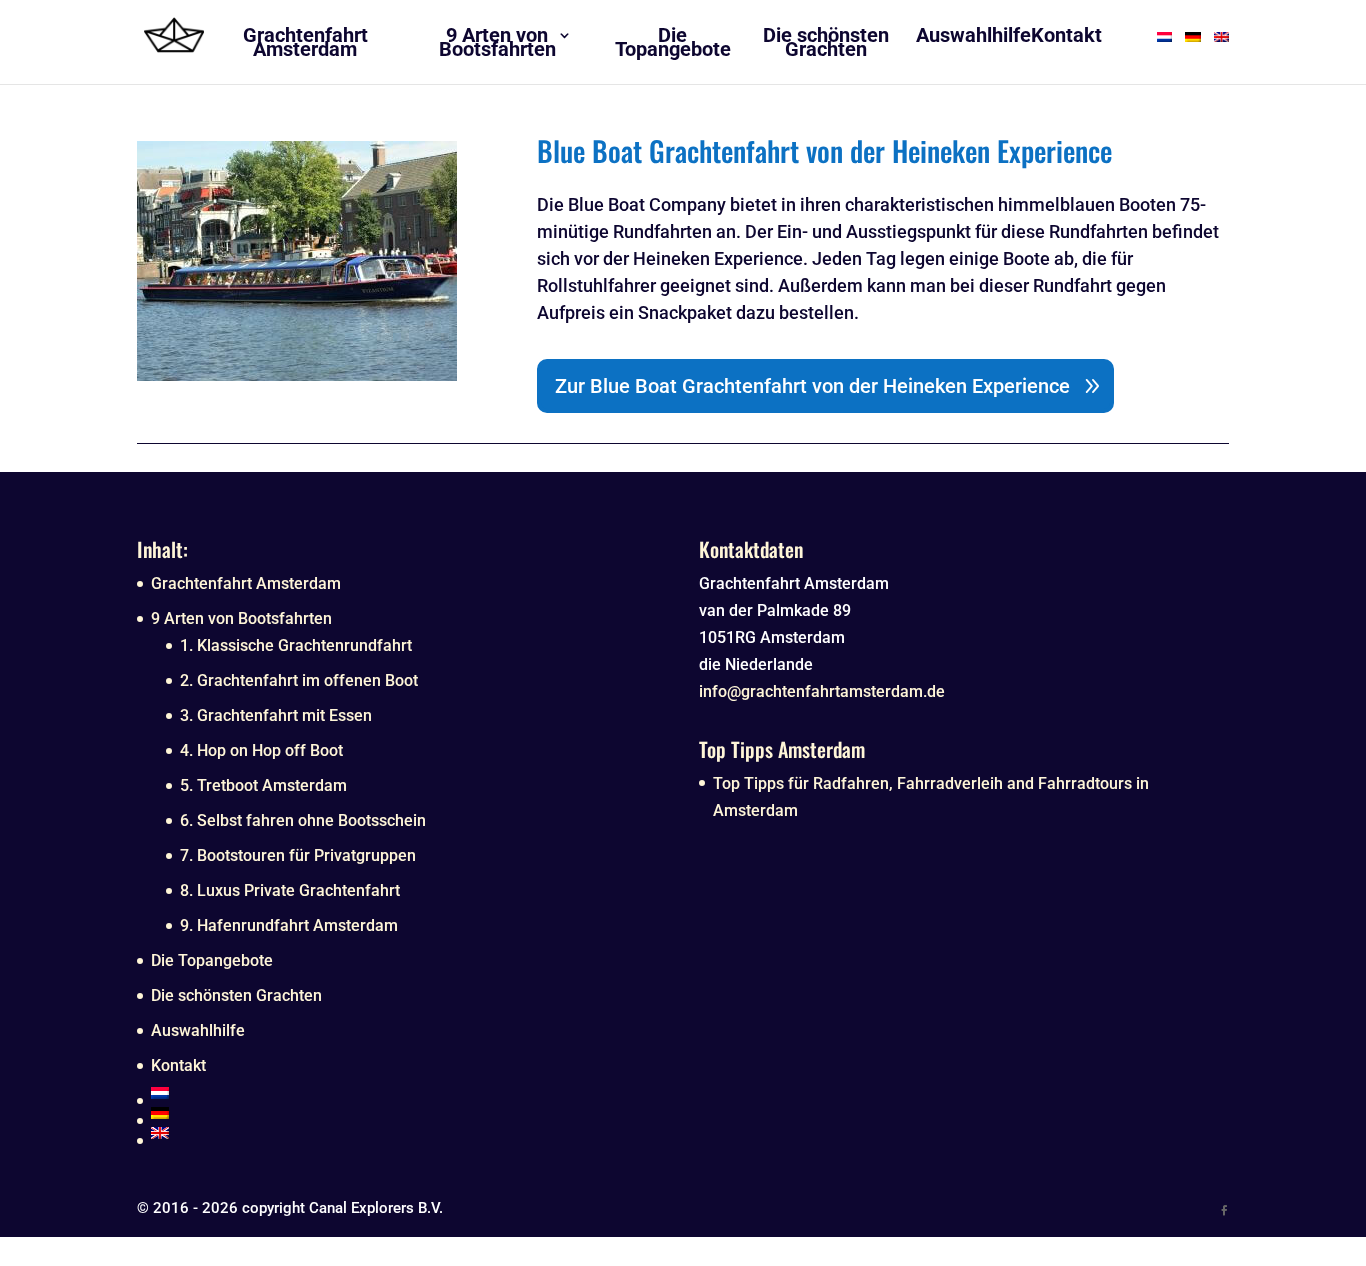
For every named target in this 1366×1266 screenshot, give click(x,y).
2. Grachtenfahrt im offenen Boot (299, 680)
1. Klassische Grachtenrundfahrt (296, 645)
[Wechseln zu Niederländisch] (409, 1093)
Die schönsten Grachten (236, 995)
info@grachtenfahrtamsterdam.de (822, 691)
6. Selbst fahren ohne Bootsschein (303, 820)
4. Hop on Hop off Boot (261, 750)
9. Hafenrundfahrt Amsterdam (289, 925)
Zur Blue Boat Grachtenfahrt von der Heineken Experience (812, 386)
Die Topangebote (212, 960)
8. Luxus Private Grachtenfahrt (290, 890)
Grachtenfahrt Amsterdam (246, 583)
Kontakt (178, 1065)
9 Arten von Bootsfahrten (241, 618)
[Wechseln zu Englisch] (409, 1133)
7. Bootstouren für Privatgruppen (298, 855)
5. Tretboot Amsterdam (263, 785)
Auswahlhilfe (198, 1030)
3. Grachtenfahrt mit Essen (276, 715)
